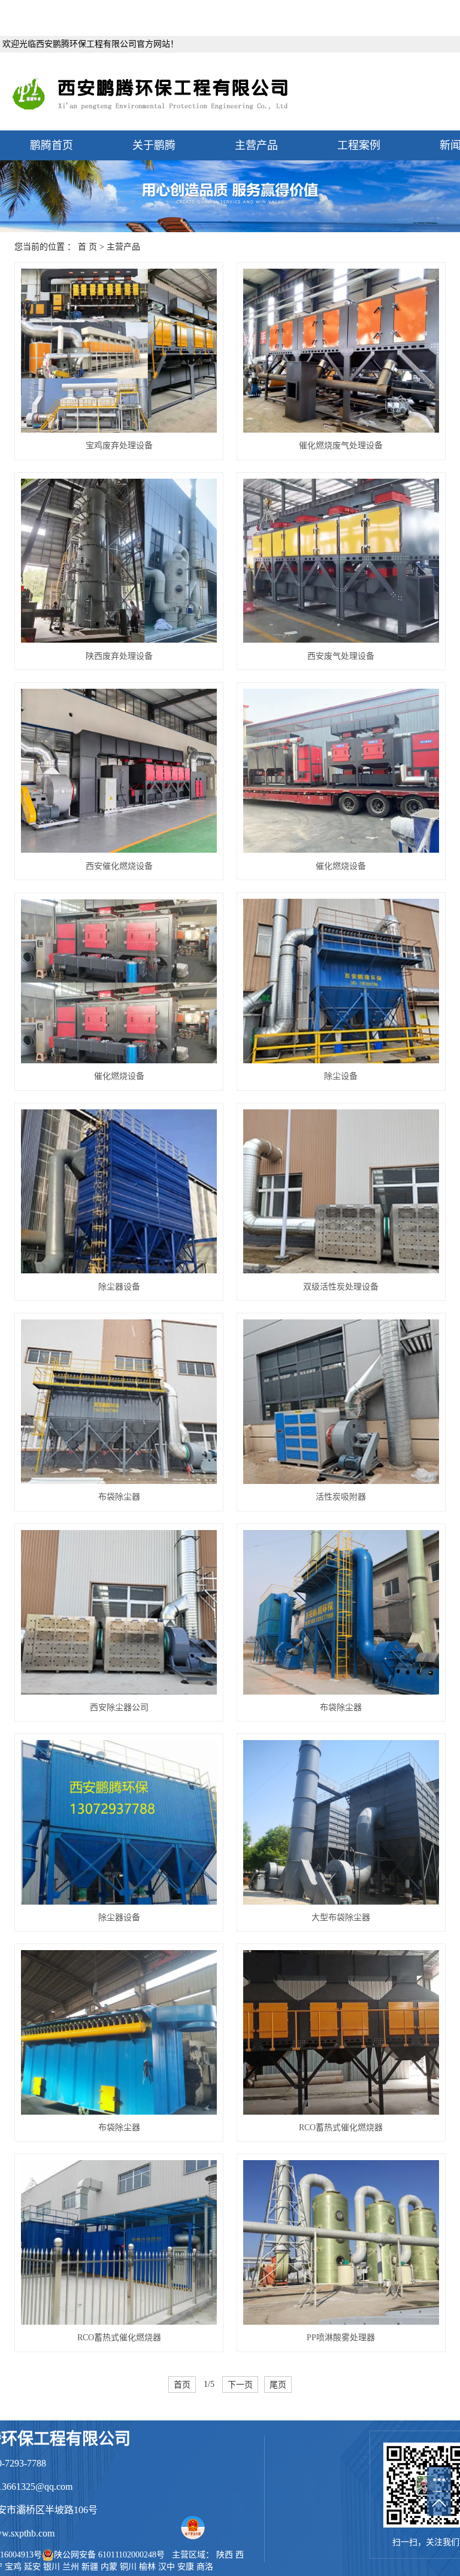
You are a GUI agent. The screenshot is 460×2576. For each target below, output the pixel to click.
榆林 (147, 2567)
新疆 (90, 2567)
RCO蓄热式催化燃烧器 (341, 2128)
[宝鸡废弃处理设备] (119, 351)
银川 (52, 2567)
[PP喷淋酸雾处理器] (341, 2242)
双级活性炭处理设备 (341, 1287)
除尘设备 (341, 1076)
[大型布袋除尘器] (341, 1822)
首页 (182, 2385)
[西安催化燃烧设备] (119, 771)
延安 (32, 2567)
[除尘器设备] (119, 1192)
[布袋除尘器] (119, 1402)
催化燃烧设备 (341, 866)
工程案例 (359, 145)
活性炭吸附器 (341, 1497)
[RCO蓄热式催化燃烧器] (341, 2032)
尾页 (278, 2385)
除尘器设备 (119, 1287)
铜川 (128, 2567)
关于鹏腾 (154, 145)
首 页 (87, 247)
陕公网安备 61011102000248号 (109, 2555)
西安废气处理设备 (341, 656)
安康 (186, 2567)
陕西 (225, 2555)
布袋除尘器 (119, 1497)
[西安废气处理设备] (341, 561)
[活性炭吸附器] (341, 1402)
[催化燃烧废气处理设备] (341, 351)
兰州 (71, 2567)
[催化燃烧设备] (341, 771)
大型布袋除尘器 (341, 1917)
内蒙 (109, 2567)
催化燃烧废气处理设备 (341, 445)
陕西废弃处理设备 (119, 656)
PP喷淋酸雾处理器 (341, 2338)
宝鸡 (13, 2567)
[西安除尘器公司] (119, 1612)
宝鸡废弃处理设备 (119, 445)
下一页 (240, 2385)
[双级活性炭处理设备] (341, 1192)
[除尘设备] (341, 981)
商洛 (205, 2567)
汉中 (167, 2567)
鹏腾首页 (52, 145)
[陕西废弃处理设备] (119, 561)
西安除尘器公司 (119, 1707)
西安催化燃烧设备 (119, 866)
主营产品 (256, 145)
